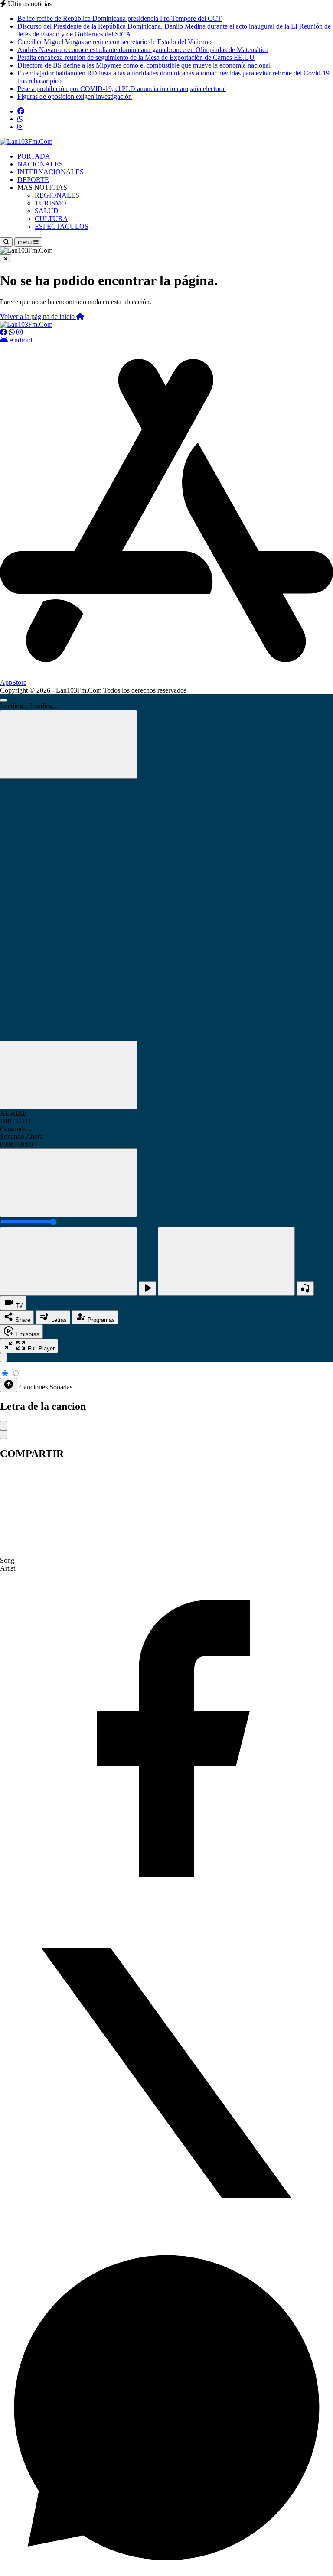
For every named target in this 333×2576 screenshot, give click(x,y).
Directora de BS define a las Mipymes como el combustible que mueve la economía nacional (144, 65)
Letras (58, 1320)
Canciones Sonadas (46, 1387)
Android (20, 340)
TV (18, 1306)
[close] (3, 1358)
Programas (100, 1320)
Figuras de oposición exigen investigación (75, 96)
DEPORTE (33, 180)
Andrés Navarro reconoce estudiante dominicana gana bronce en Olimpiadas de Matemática (143, 50)
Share (22, 1320)
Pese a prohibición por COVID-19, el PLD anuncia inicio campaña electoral (122, 89)
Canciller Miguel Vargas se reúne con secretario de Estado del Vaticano (114, 42)
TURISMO (51, 203)
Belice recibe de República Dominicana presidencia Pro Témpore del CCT (119, 18)
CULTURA (51, 219)
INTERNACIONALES (51, 172)
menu (26, 242)
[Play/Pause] (147, 1289)
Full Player (40, 1348)
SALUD (47, 211)
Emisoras (27, 1334)
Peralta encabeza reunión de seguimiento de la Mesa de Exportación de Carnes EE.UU (136, 57)
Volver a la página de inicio (38, 317)
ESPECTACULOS (62, 226)
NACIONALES (40, 164)
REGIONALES (57, 195)
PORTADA (34, 156)
